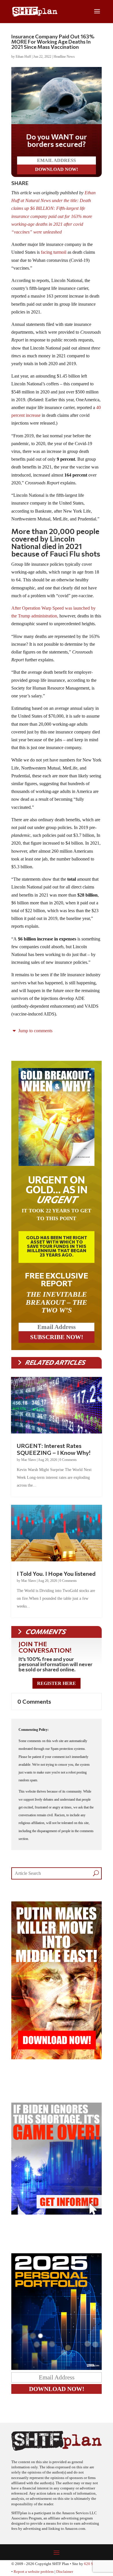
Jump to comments (35, 1031)
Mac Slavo (29, 1460)
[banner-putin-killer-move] (57, 2058)
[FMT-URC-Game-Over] (57, 2213)
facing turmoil (54, 252)
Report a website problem (34, 2572)
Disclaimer (65, 2572)
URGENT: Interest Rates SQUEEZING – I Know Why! (54, 1449)
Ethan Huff (23, 57)
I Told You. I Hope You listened (56, 1573)
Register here (57, 1683)
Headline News (64, 57)
